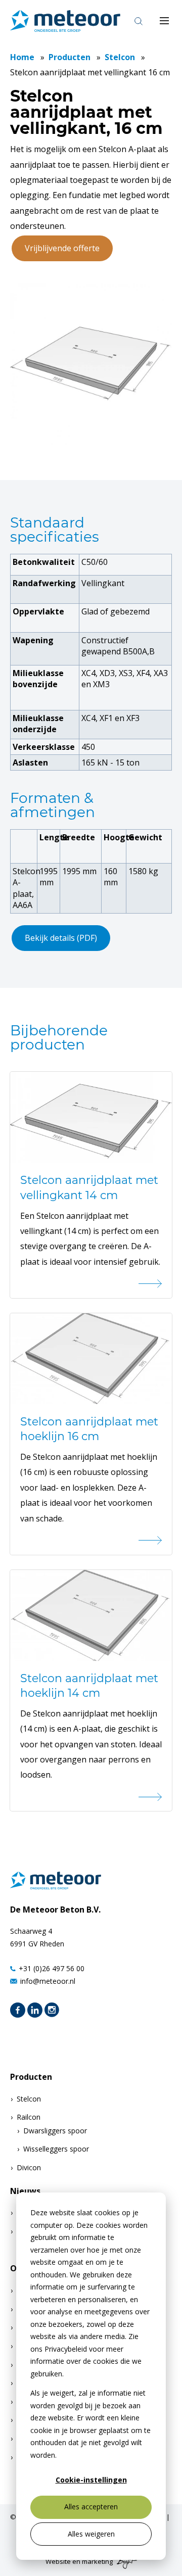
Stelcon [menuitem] (29, 2099)
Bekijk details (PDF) (61, 938)
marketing (97, 2562)
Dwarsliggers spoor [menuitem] (55, 2131)
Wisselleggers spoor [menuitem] (56, 2149)
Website (58, 2562)
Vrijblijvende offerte (62, 248)
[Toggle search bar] (139, 21)
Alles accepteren (91, 2507)
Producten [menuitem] (31, 2077)
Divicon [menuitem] (29, 2167)
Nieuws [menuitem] (25, 2191)
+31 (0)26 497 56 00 (52, 1968)
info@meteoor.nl (48, 1981)
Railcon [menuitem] (29, 2117)
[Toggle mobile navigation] (164, 21)
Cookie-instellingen (91, 2480)
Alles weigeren (91, 2534)
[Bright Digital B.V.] (126, 2562)
